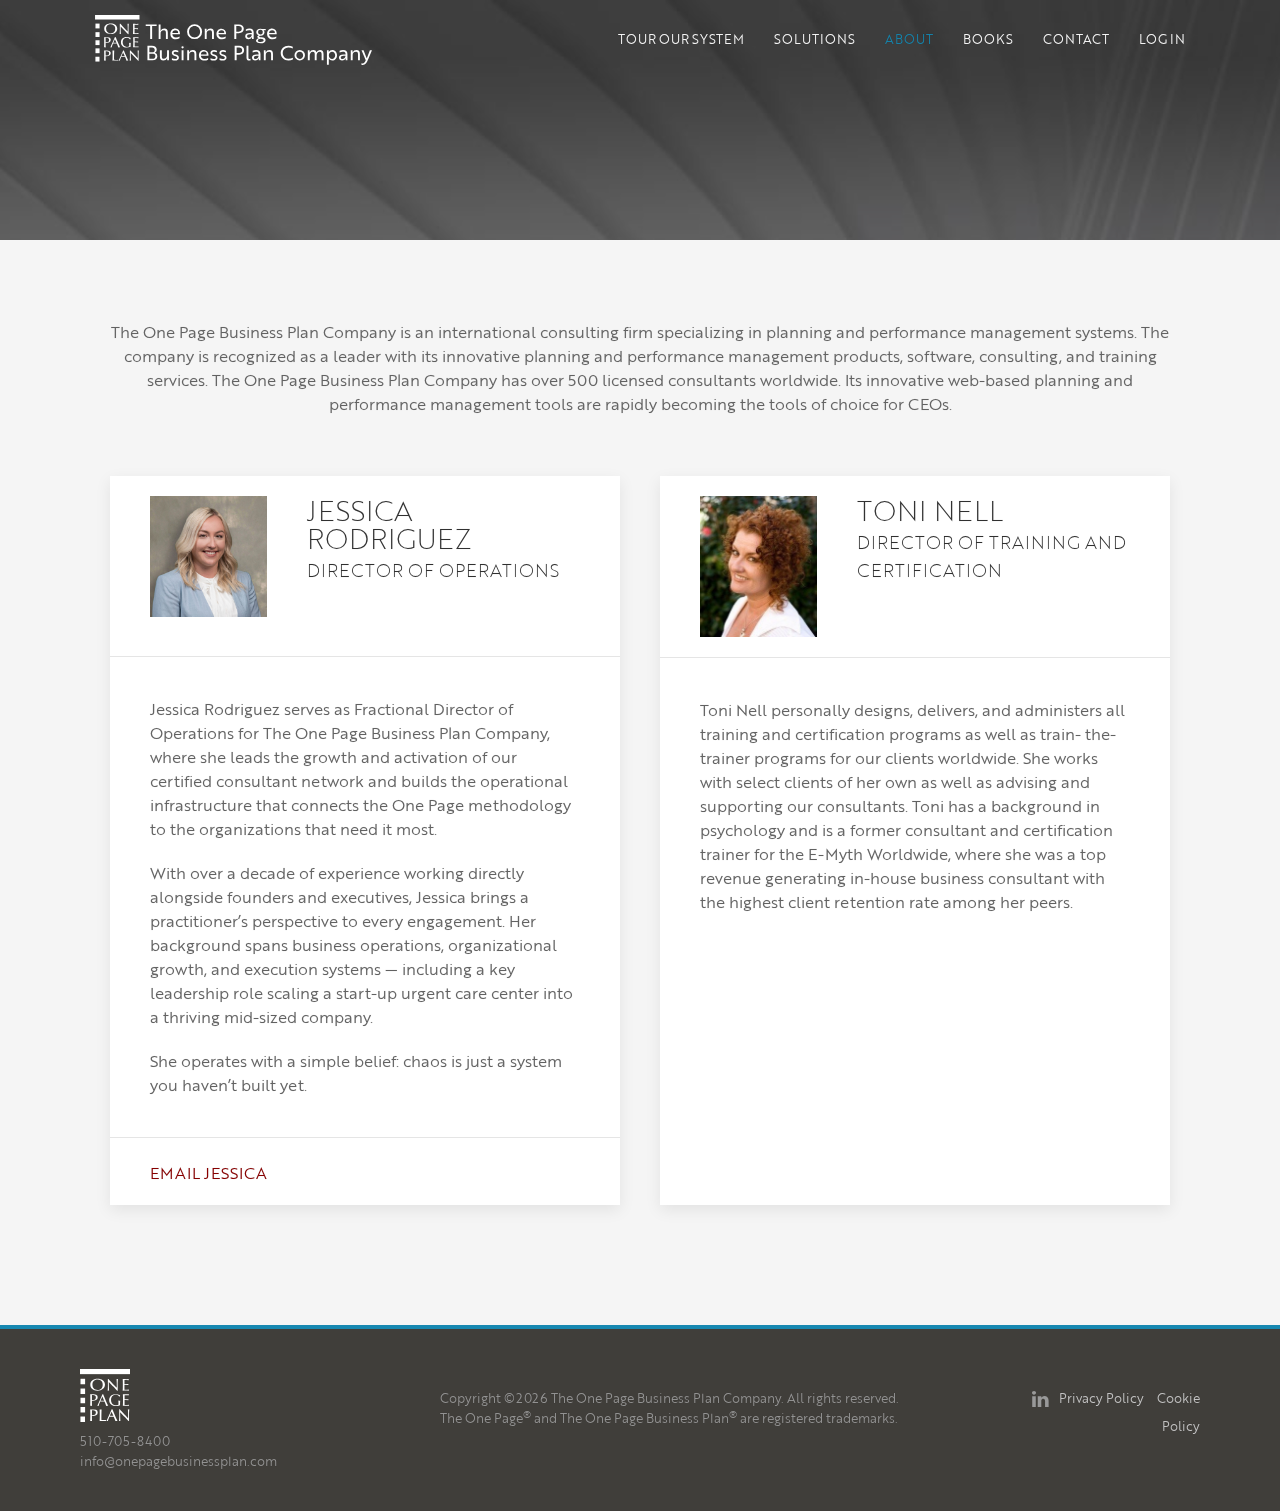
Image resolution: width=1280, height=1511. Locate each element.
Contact (1076, 39)
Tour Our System (681, 39)
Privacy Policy (1101, 1398)
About (909, 39)
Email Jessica (208, 1173)
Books (988, 39)
